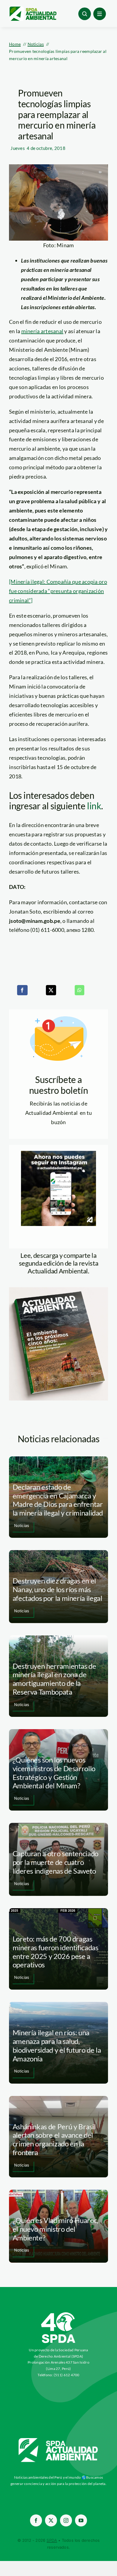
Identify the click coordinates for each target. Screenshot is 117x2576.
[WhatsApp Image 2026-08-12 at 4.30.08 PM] (58, 1290)
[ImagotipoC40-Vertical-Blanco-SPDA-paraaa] (58, 2314)
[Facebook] (22, 990)
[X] (51, 990)
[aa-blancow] (58, 2440)
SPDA (52, 2540)
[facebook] (36, 2520)
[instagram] (66, 2520)
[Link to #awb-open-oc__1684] (100, 14)
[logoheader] (33, 9)
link (94, 806)
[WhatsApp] (79, 990)
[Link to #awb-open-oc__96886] (85, 14)
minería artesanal (42, 331)
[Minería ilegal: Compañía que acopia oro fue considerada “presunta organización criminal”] (58, 591)
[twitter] (51, 2520)
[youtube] (81, 2520)
